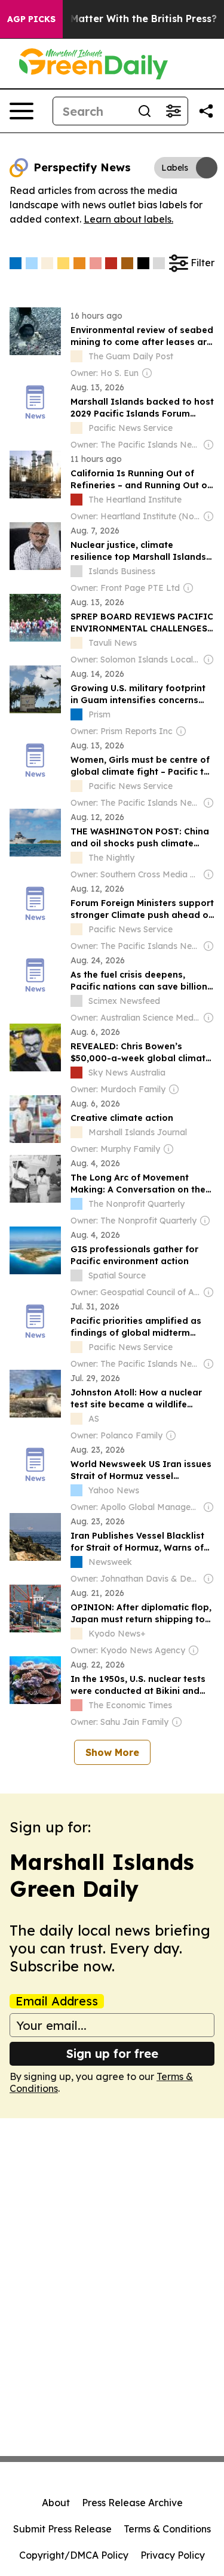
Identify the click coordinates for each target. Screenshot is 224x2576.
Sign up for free (112, 2053)
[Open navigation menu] (22, 111)
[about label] (76, 356)
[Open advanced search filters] (173, 111)
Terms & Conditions (167, 2529)
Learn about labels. (128, 219)
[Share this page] (206, 111)
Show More (112, 1752)
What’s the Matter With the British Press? (116, 19)
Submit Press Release (62, 2529)
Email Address (57, 2001)
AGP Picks (31, 19)
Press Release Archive (132, 2503)
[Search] (145, 111)
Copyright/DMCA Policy (74, 2555)
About (56, 2503)
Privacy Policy (173, 2555)
